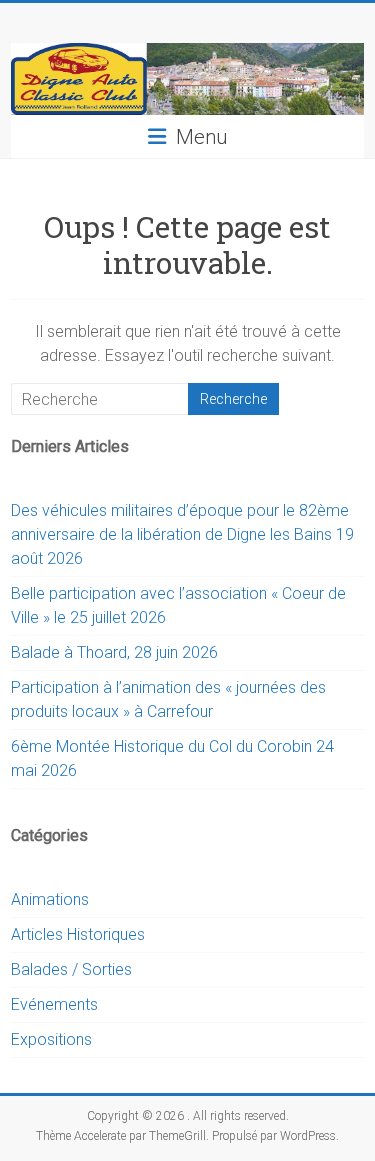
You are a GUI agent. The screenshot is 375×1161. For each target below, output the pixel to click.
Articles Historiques (78, 934)
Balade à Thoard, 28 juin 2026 (114, 652)
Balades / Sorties (71, 969)
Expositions (51, 1039)
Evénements (54, 1004)
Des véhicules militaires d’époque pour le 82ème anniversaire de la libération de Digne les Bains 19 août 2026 (182, 534)
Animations (50, 899)
